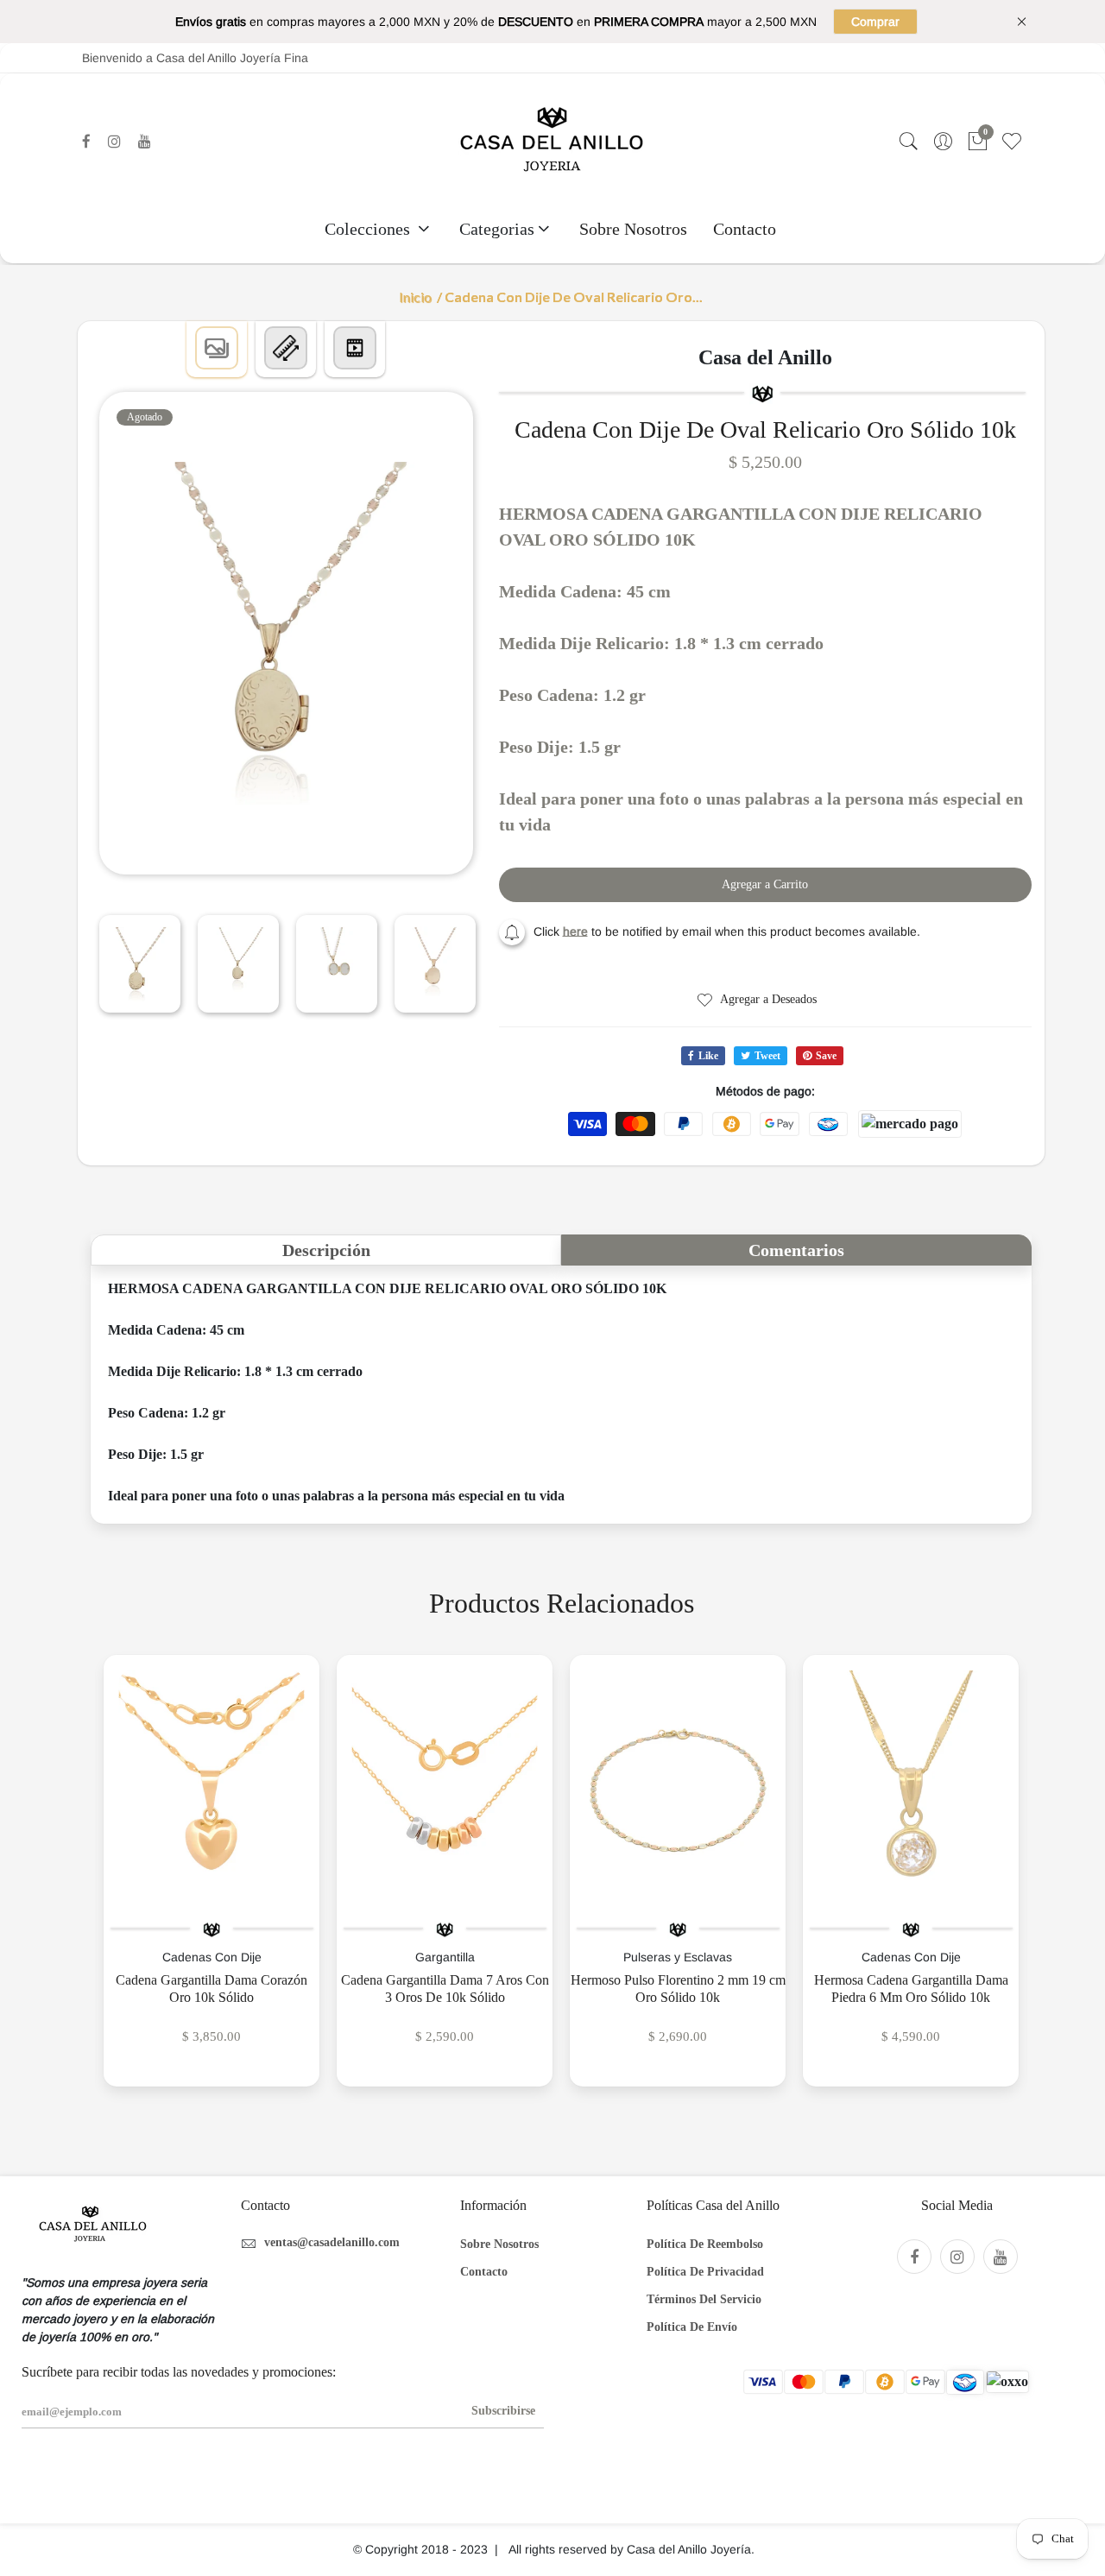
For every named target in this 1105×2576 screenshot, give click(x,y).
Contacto (745, 229)
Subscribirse (503, 2411)
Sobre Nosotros (633, 229)
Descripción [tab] (326, 1250)
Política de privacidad (705, 2272)
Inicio (415, 297)
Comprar (875, 22)
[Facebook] (86, 142)
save (826, 1056)
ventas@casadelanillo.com (332, 2242)
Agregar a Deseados (767, 999)
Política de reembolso (705, 2244)
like (708, 1056)
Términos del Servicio (704, 2299)
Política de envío (692, 2327)
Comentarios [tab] (796, 1250)
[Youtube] (145, 142)
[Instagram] (114, 142)
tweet (767, 1056)
